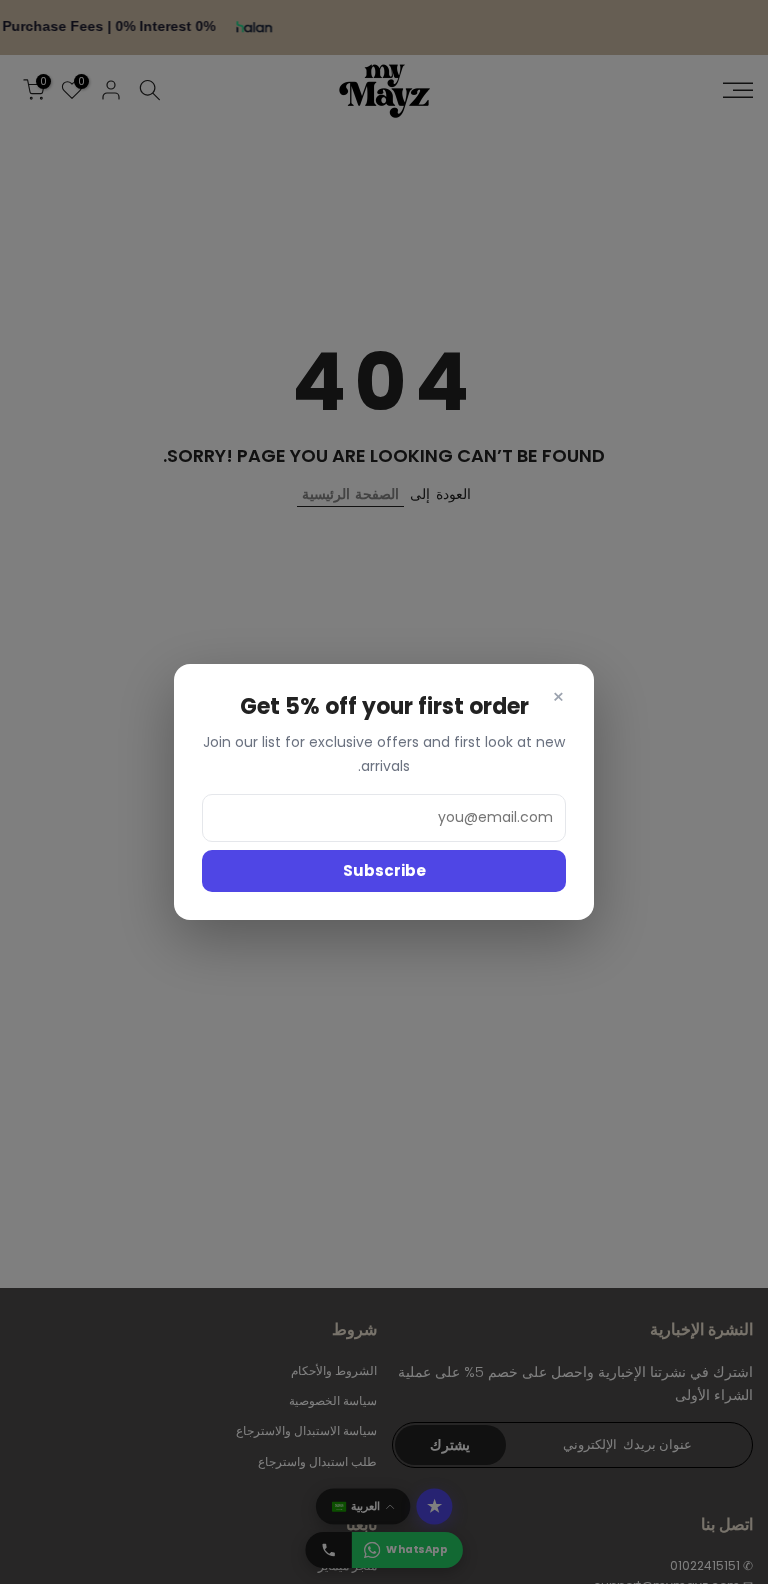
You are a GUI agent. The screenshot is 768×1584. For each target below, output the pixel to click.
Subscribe (384, 870)
